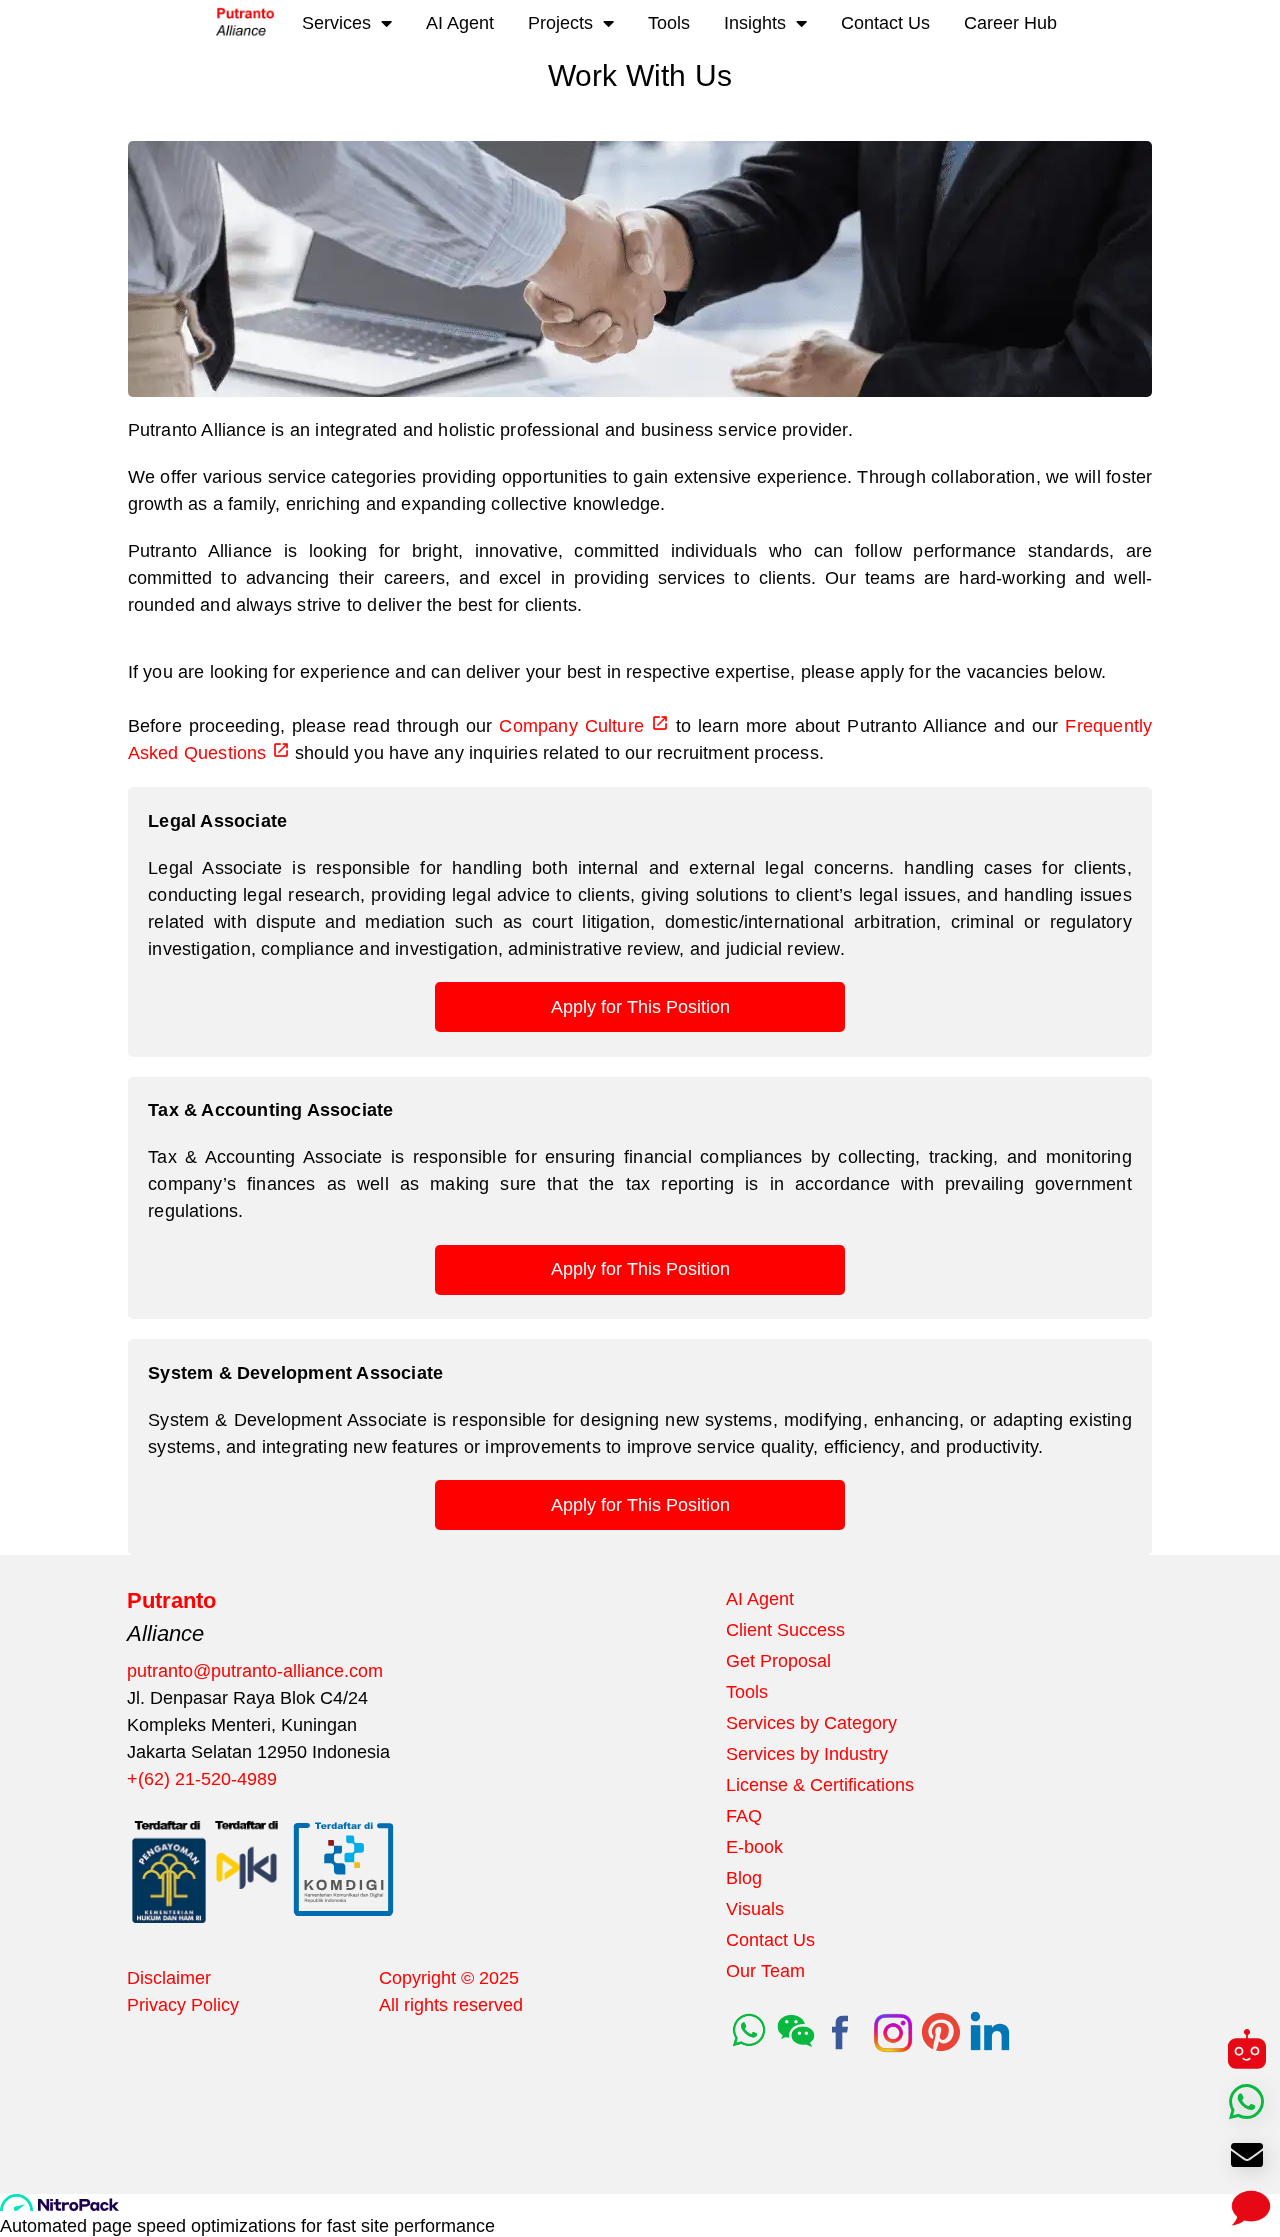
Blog (744, 1878)
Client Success (785, 1630)
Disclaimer (169, 1978)
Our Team (765, 1971)
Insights (755, 23)
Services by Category (811, 1723)
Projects (560, 23)
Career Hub (1010, 23)
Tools (669, 23)
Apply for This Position (640, 1007)
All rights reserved (451, 2005)
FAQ (744, 1816)
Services (336, 23)
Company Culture (571, 726)
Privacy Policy (183, 2005)
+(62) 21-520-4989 (202, 1779)
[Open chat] (1247, 2204)
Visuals (755, 1909)
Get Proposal (778, 1661)
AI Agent (460, 23)
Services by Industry (807, 1754)
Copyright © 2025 (449, 1978)
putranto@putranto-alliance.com (255, 1671)
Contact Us (885, 23)
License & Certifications (820, 1785)
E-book (754, 1847)
